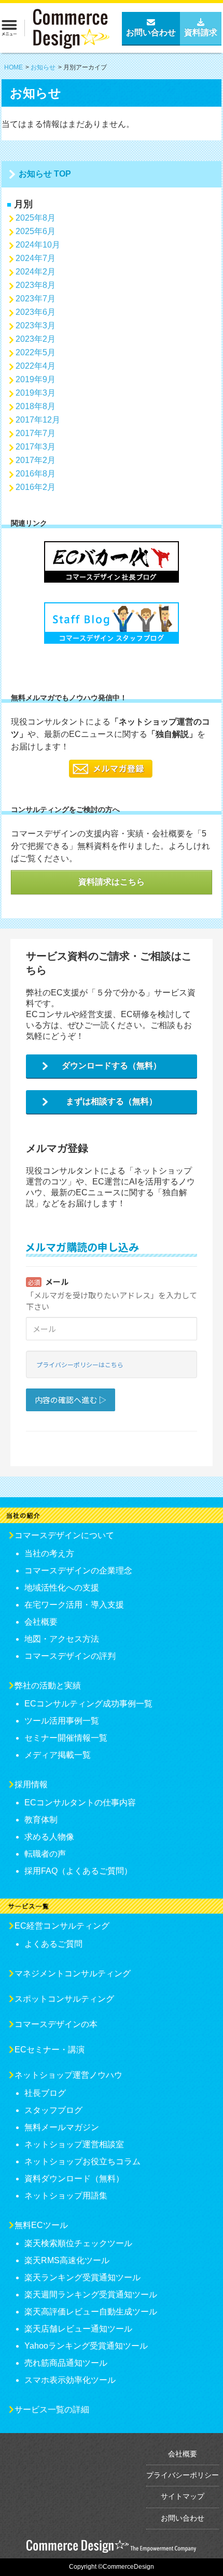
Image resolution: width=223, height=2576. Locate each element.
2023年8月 (36, 285)
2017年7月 (36, 433)
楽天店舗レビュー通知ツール (78, 2329)
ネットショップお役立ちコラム (82, 2161)
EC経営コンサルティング (62, 1926)
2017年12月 (38, 420)
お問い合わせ (183, 2518)
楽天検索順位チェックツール (78, 2243)
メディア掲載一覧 (58, 1755)
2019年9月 (36, 379)
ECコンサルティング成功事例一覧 (88, 1704)
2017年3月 (36, 447)
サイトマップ (183, 2496)
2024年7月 (36, 258)
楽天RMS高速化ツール (67, 2260)
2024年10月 (38, 245)
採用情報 (31, 1784)
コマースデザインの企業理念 (78, 1571)
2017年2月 (36, 460)
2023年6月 (36, 312)
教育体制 (41, 1820)
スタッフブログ (53, 2110)
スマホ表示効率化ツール (70, 2380)
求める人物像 (49, 1837)
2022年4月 (36, 366)
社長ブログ (45, 2093)
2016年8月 (36, 474)
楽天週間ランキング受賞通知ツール (91, 2295)
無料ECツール (41, 2225)
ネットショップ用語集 (66, 2196)
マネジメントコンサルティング (73, 1973)
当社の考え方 (49, 1553)
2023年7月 (36, 299)
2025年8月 (36, 218)
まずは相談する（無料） (112, 1101)
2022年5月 (36, 352)
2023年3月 (36, 325)
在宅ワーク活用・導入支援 (74, 1605)
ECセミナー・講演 (50, 2050)
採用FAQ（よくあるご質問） (78, 1871)
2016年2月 (36, 487)
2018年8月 (36, 406)
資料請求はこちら (112, 882)
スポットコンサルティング (64, 1999)
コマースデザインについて (64, 1535)
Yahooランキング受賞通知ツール (86, 2346)
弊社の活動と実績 (48, 1685)
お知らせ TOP (45, 174)
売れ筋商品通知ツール (66, 2363)
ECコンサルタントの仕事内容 (80, 1803)
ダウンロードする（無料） (112, 1066)
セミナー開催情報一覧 (66, 1738)
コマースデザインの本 (56, 2024)
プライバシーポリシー (183, 2475)
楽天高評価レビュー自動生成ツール (91, 2312)
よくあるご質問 (53, 1944)
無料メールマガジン (62, 2127)
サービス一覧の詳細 (52, 2409)
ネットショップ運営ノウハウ (68, 2075)
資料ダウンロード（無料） (74, 2179)
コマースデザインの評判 (70, 1656)
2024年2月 (36, 272)
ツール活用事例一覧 (62, 1721)
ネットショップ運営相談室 (74, 2144)
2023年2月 (36, 339)
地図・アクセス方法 (62, 1639)
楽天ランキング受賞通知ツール (82, 2277)
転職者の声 (45, 1854)
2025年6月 (36, 231)
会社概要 (41, 1622)
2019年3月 (36, 393)
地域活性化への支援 (62, 1588)
